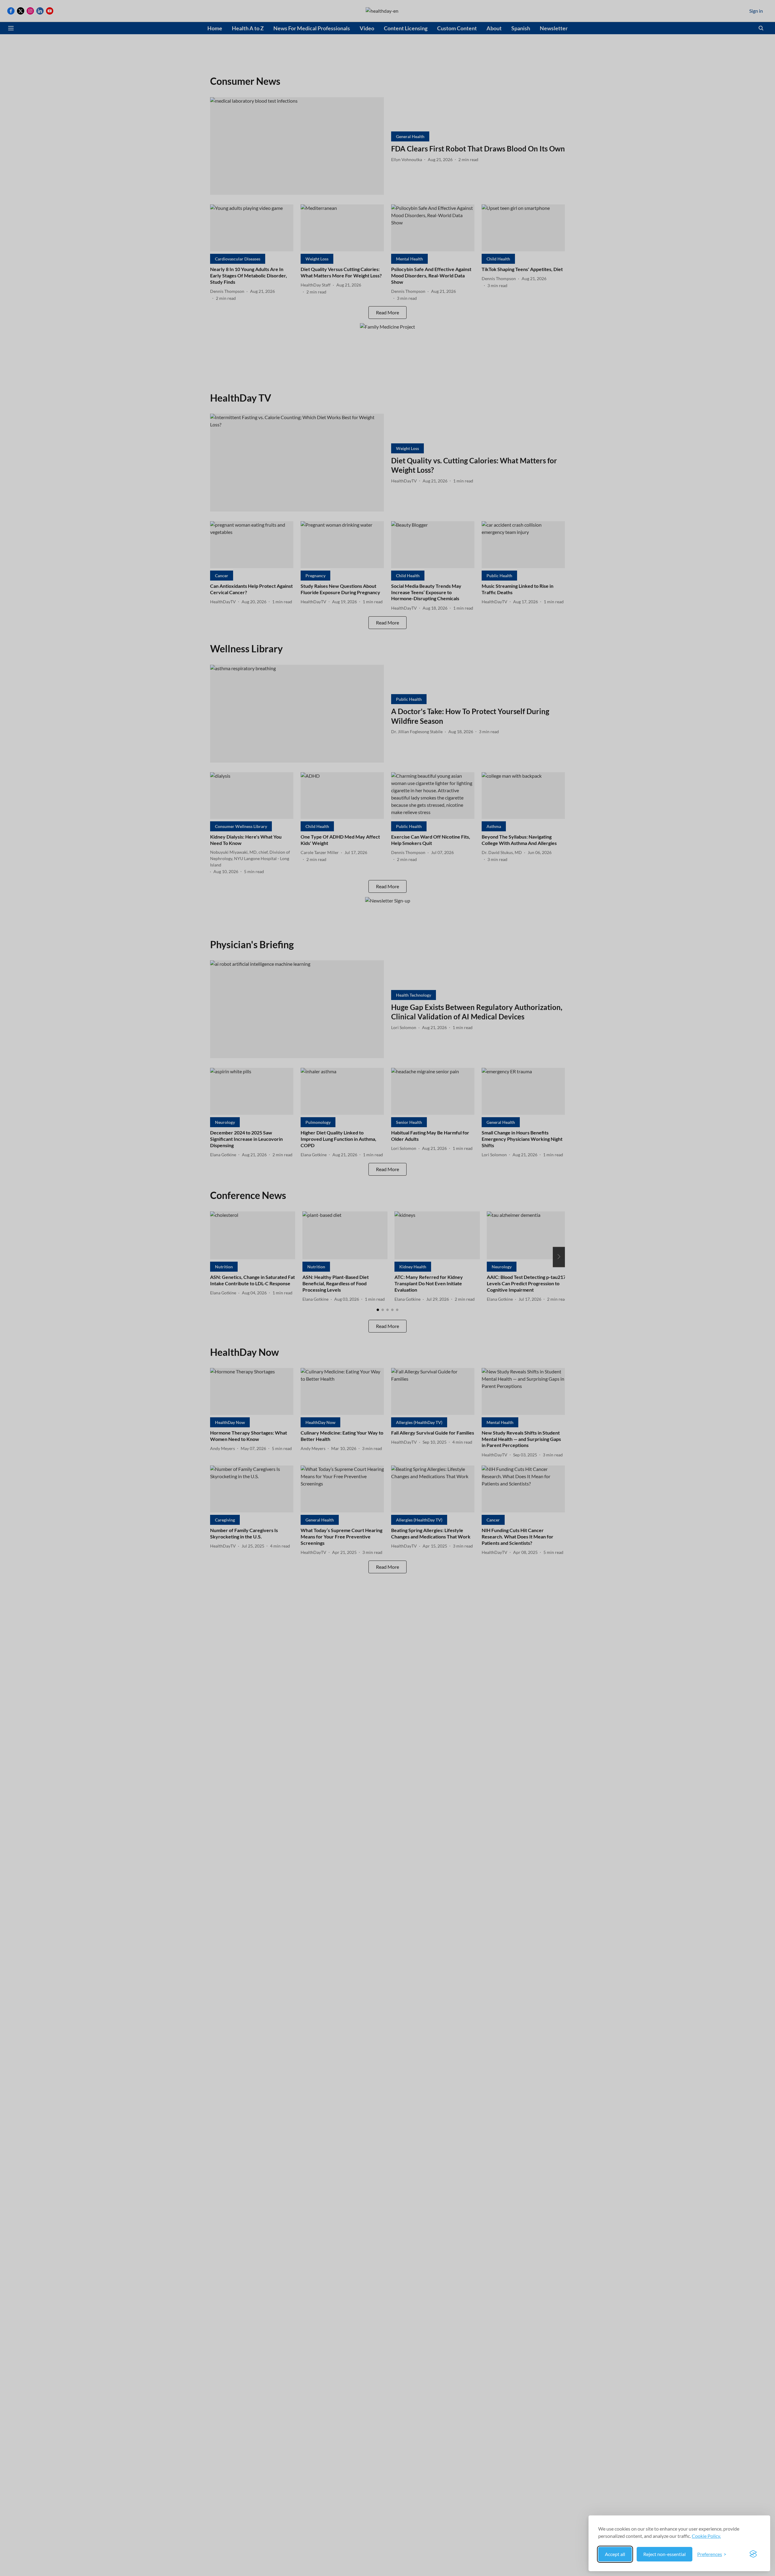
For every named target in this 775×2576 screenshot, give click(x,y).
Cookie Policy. (706, 2536)
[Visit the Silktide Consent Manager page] (753, 2554)
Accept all (615, 2554)
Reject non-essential (665, 2554)
